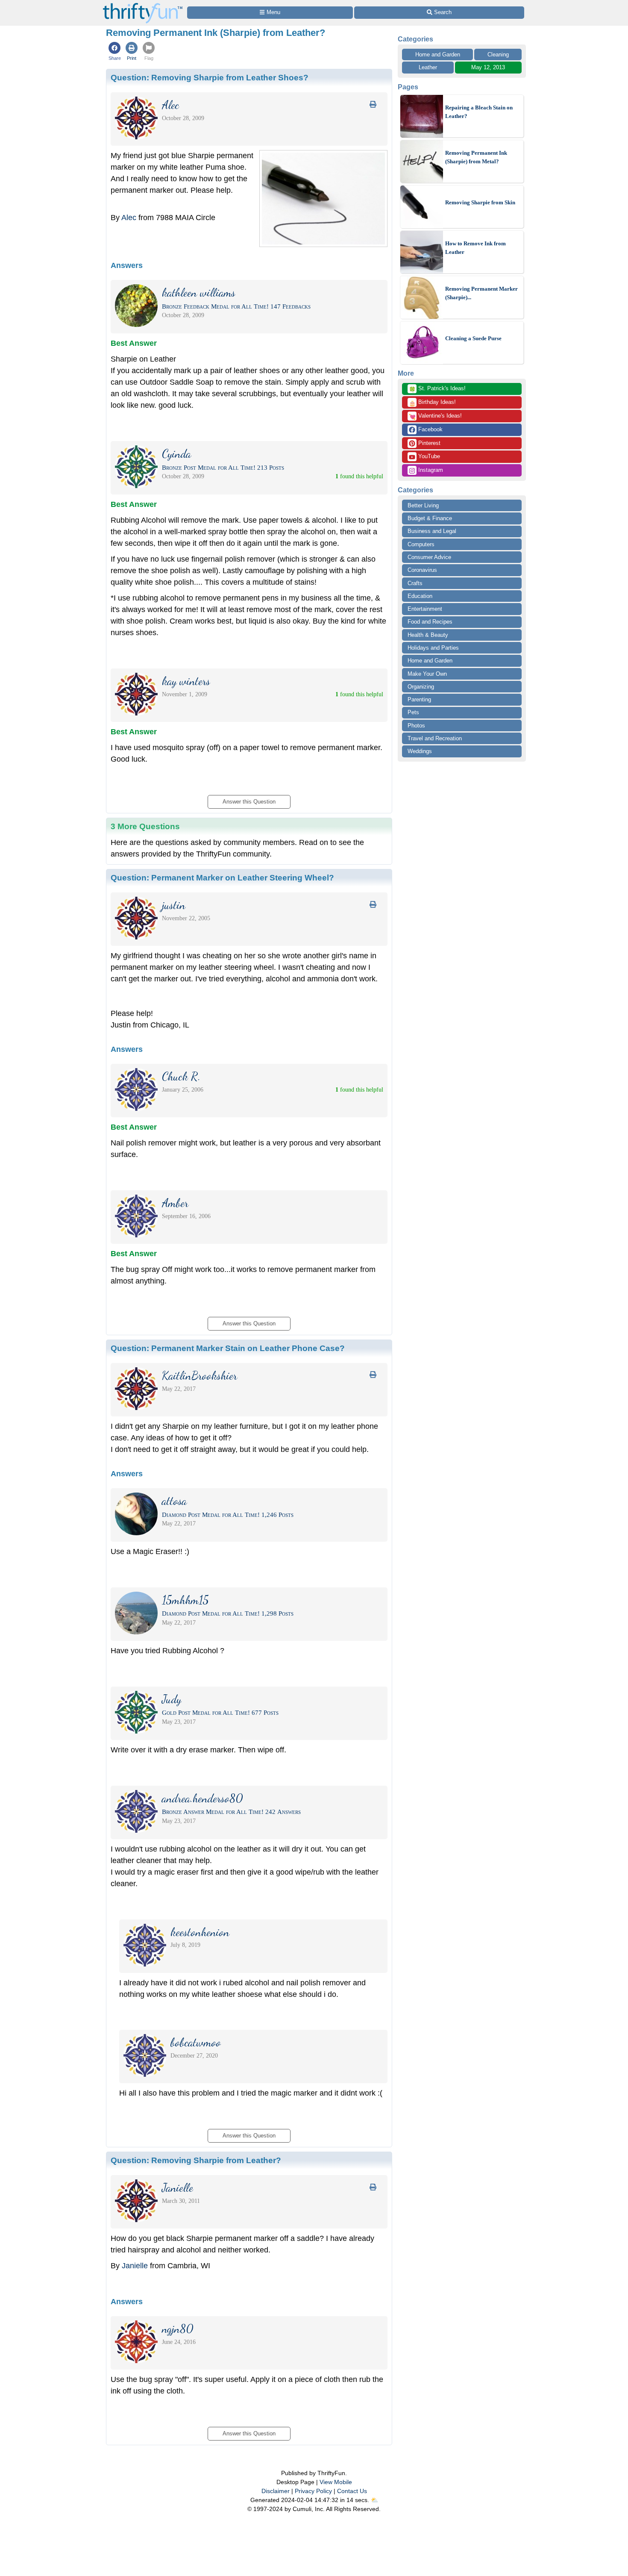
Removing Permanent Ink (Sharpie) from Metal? (476, 157)
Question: (210, 77)
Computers (421, 544)
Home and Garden (438, 54)
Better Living (423, 505)
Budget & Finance (430, 518)
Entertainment (425, 609)
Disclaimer (276, 2491)
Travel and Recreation (435, 738)
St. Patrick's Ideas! (437, 389)
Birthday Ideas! (432, 403)
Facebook (430, 429)
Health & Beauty (428, 635)
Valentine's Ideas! (435, 416)
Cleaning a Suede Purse (473, 338)
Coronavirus (422, 570)
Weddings (420, 751)
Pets (413, 712)
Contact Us (352, 2491)
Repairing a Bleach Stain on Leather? (479, 112)
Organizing (421, 687)
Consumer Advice (429, 557)
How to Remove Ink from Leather (475, 248)
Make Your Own (427, 674)
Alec (129, 218)
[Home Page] (143, 5)
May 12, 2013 (488, 67)
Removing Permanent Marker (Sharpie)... (481, 293)
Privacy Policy (313, 2491)
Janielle (135, 2266)
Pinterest (428, 443)
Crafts (415, 583)
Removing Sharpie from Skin (480, 202)
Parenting (419, 699)
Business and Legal (432, 531)
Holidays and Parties (433, 648)
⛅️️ (374, 2500)
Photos (416, 726)
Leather (428, 67)
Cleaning (498, 54)
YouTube (428, 456)
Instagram (430, 470)
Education (420, 596)
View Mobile (336, 2482)
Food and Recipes (430, 622)
